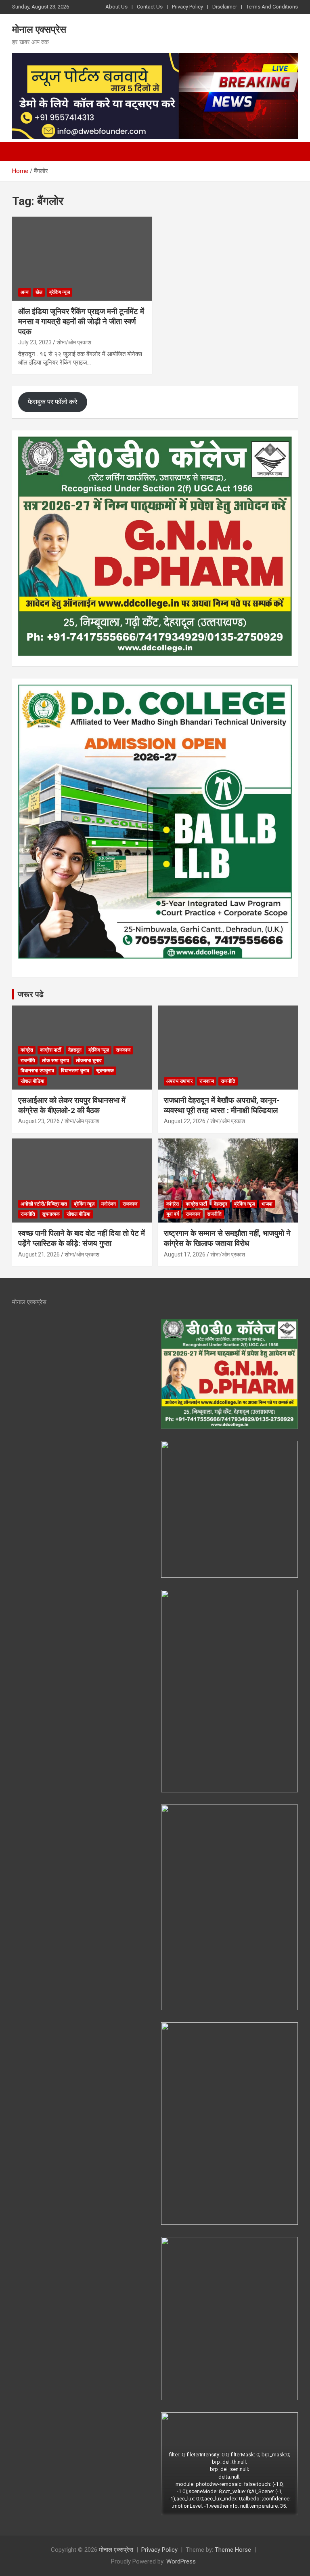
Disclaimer (225, 7)
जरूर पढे (31, 994)
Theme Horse (233, 2550)
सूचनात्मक (105, 1071)
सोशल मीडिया (32, 1081)
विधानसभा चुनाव (75, 1071)
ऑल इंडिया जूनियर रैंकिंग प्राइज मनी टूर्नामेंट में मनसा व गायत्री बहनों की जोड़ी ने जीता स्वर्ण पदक (81, 321)
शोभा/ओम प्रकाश (74, 342)
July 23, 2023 (35, 342)
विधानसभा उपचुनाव (37, 1071)
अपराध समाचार (179, 1081)
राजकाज (123, 1050)
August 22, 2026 (185, 1121)
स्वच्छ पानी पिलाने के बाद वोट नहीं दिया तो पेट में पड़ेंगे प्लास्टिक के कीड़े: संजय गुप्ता (82, 1238)
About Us (116, 7)
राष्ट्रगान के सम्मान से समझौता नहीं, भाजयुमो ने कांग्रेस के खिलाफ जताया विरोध (227, 1238)
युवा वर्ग (173, 1214)
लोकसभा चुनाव (89, 1060)
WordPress (181, 2561)
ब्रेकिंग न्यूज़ (60, 292)
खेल (39, 292)
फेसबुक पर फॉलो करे (52, 402)
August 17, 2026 (185, 1254)
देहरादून (75, 1050)
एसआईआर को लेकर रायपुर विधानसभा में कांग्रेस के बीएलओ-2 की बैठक (72, 1105)
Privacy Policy (187, 7)
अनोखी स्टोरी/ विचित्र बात (44, 1204)
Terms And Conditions (272, 7)
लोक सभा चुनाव (56, 1060)
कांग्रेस (27, 1050)
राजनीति (28, 1060)
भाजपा (267, 1204)
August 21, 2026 (39, 1254)
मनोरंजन (109, 1204)
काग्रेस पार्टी (51, 1050)
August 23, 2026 (39, 1121)
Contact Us (150, 7)
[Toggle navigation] (22, 152)
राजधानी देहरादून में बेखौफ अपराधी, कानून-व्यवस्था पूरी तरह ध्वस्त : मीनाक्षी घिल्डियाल (222, 1105)
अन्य (25, 292)
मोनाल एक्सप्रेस (39, 30)
